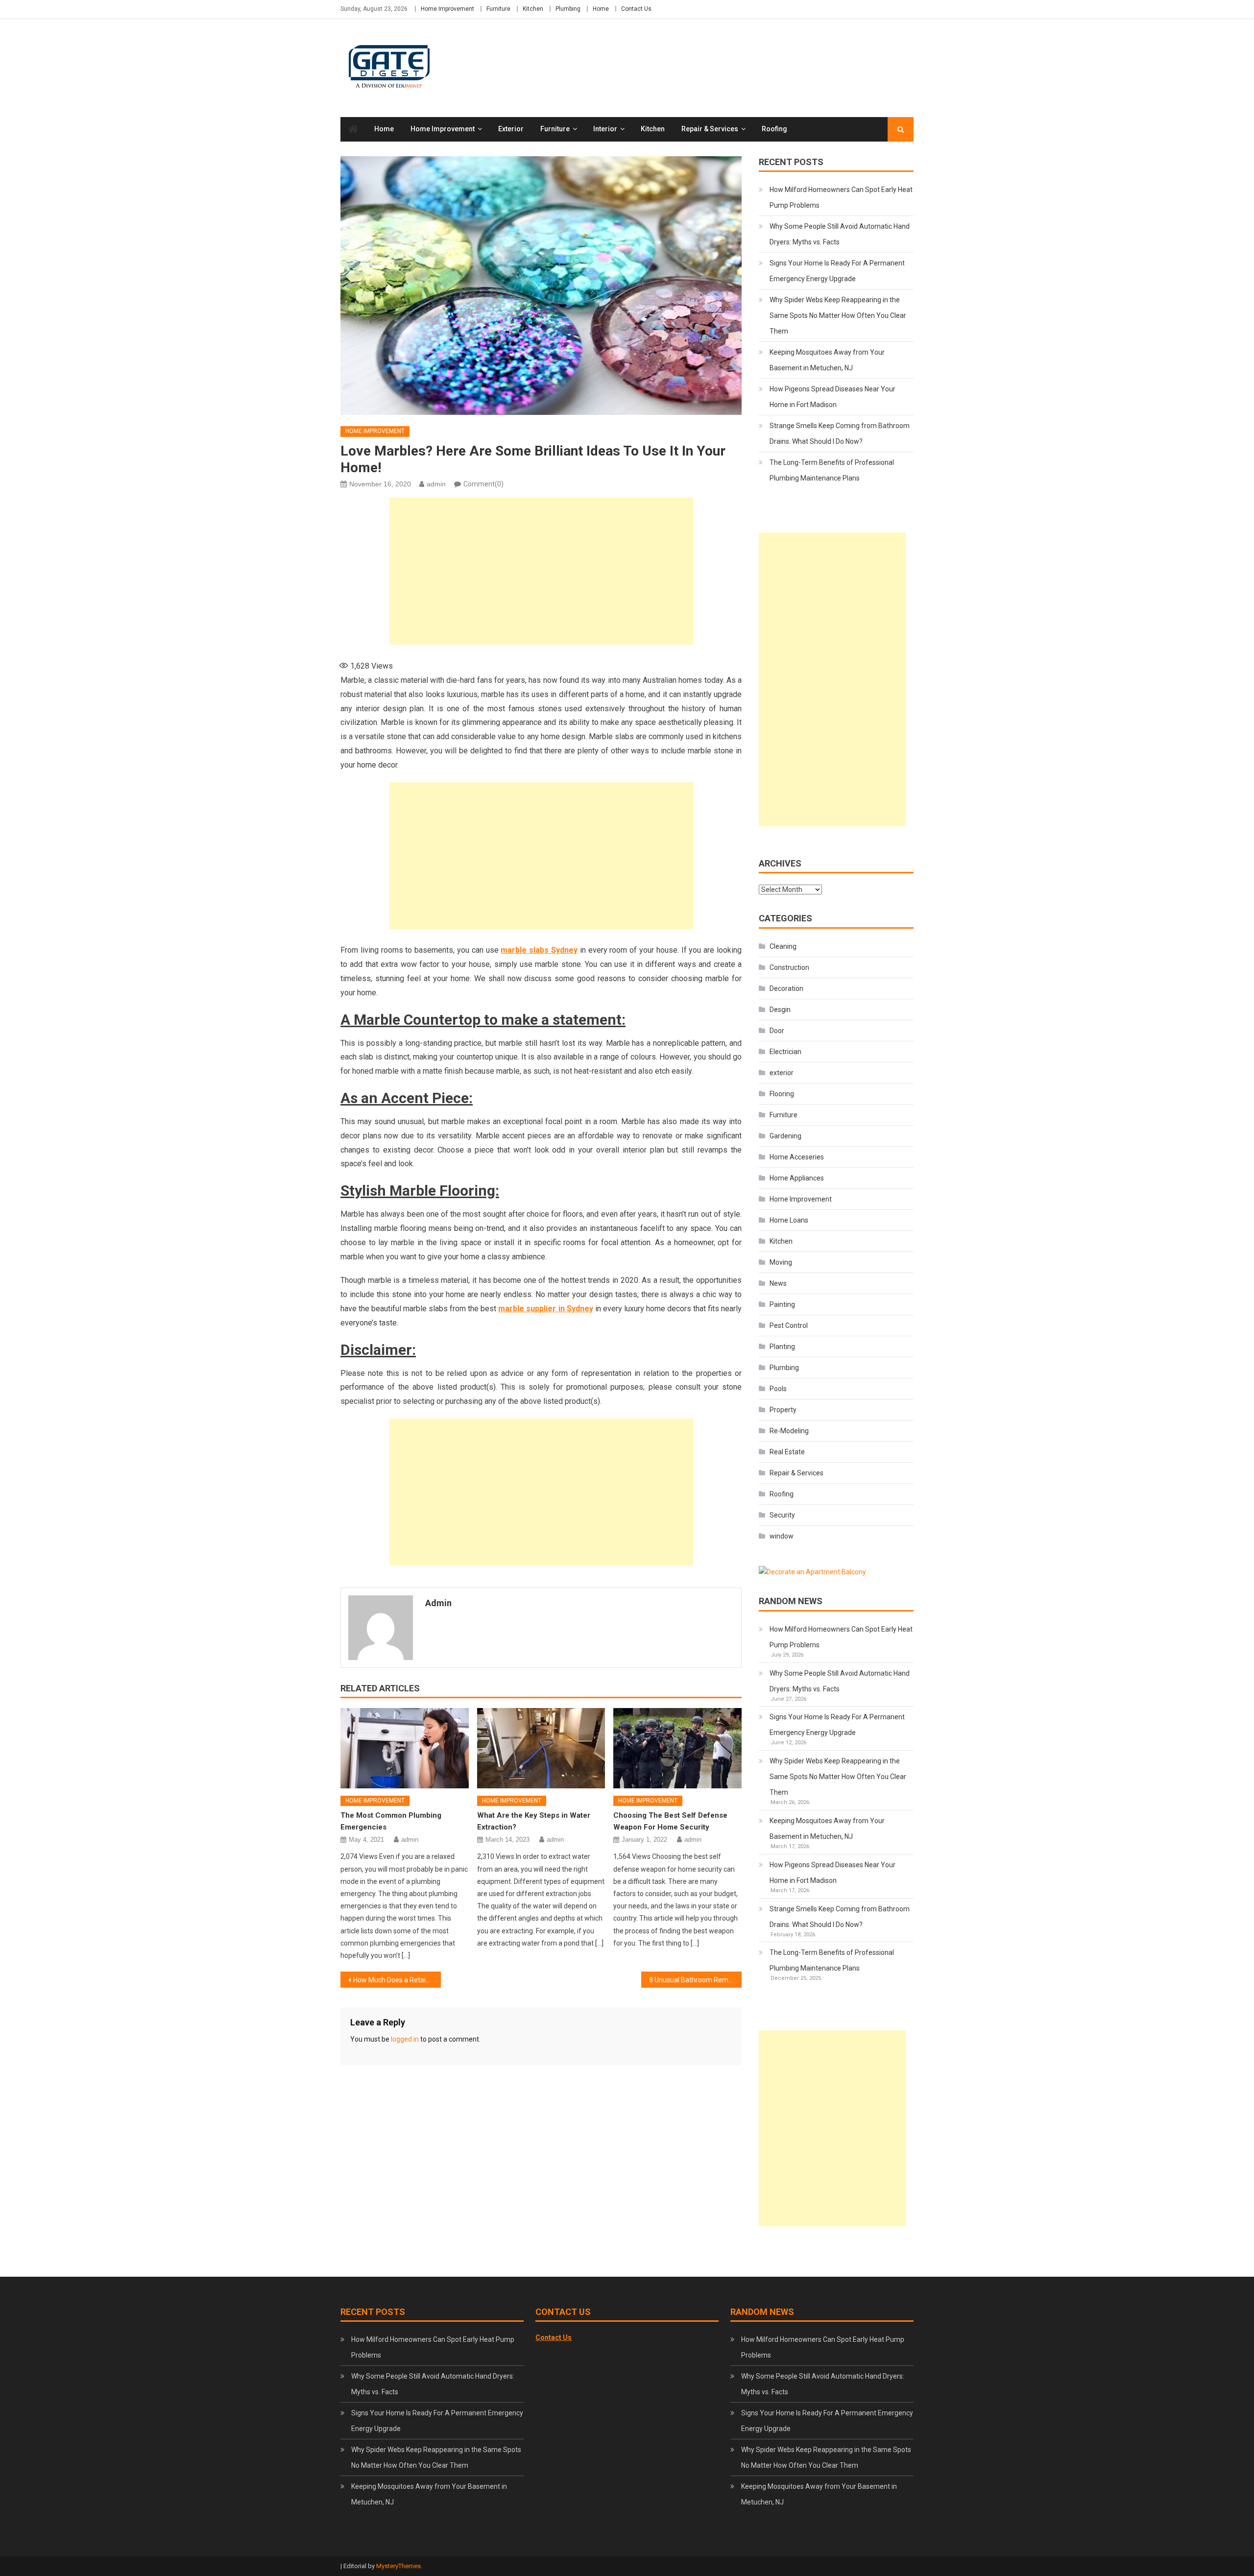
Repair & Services (710, 129)
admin (436, 484)
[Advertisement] (541, 571)
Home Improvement (447, 9)
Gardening (785, 1136)
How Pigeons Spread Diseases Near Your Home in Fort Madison (832, 397)
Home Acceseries (797, 1157)
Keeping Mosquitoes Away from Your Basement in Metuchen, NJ (827, 360)
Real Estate (787, 1452)
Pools (778, 1389)
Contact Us (636, 9)
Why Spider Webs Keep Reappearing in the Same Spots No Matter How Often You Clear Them (838, 315)
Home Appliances (797, 1178)
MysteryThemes (398, 2566)
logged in (405, 2039)
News (778, 1283)
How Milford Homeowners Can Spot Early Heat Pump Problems (841, 197)
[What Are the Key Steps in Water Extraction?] (541, 1748)
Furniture (498, 9)
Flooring (782, 1094)
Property (783, 1410)
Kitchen (533, 9)
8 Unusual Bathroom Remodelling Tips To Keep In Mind (695, 1980)
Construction (789, 967)
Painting (782, 1304)
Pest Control (789, 1325)
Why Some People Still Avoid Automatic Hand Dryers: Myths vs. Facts (840, 234)
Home (601, 9)
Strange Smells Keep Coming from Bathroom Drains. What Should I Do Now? (840, 433)
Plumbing (568, 9)
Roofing (774, 129)
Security (782, 1515)
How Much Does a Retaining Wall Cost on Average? (397, 1980)
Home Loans (789, 1220)
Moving (781, 1262)
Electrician (785, 1052)
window (782, 1536)
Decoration (786, 988)
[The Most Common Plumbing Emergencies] (405, 1748)
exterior (511, 129)
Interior (605, 129)
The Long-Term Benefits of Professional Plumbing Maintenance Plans (832, 470)
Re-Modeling (789, 1431)
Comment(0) (483, 484)
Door (777, 1031)
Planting (782, 1347)
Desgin (780, 1010)
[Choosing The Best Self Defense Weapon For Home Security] (677, 1748)
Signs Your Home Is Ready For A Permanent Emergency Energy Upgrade (837, 271)
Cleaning (783, 946)
